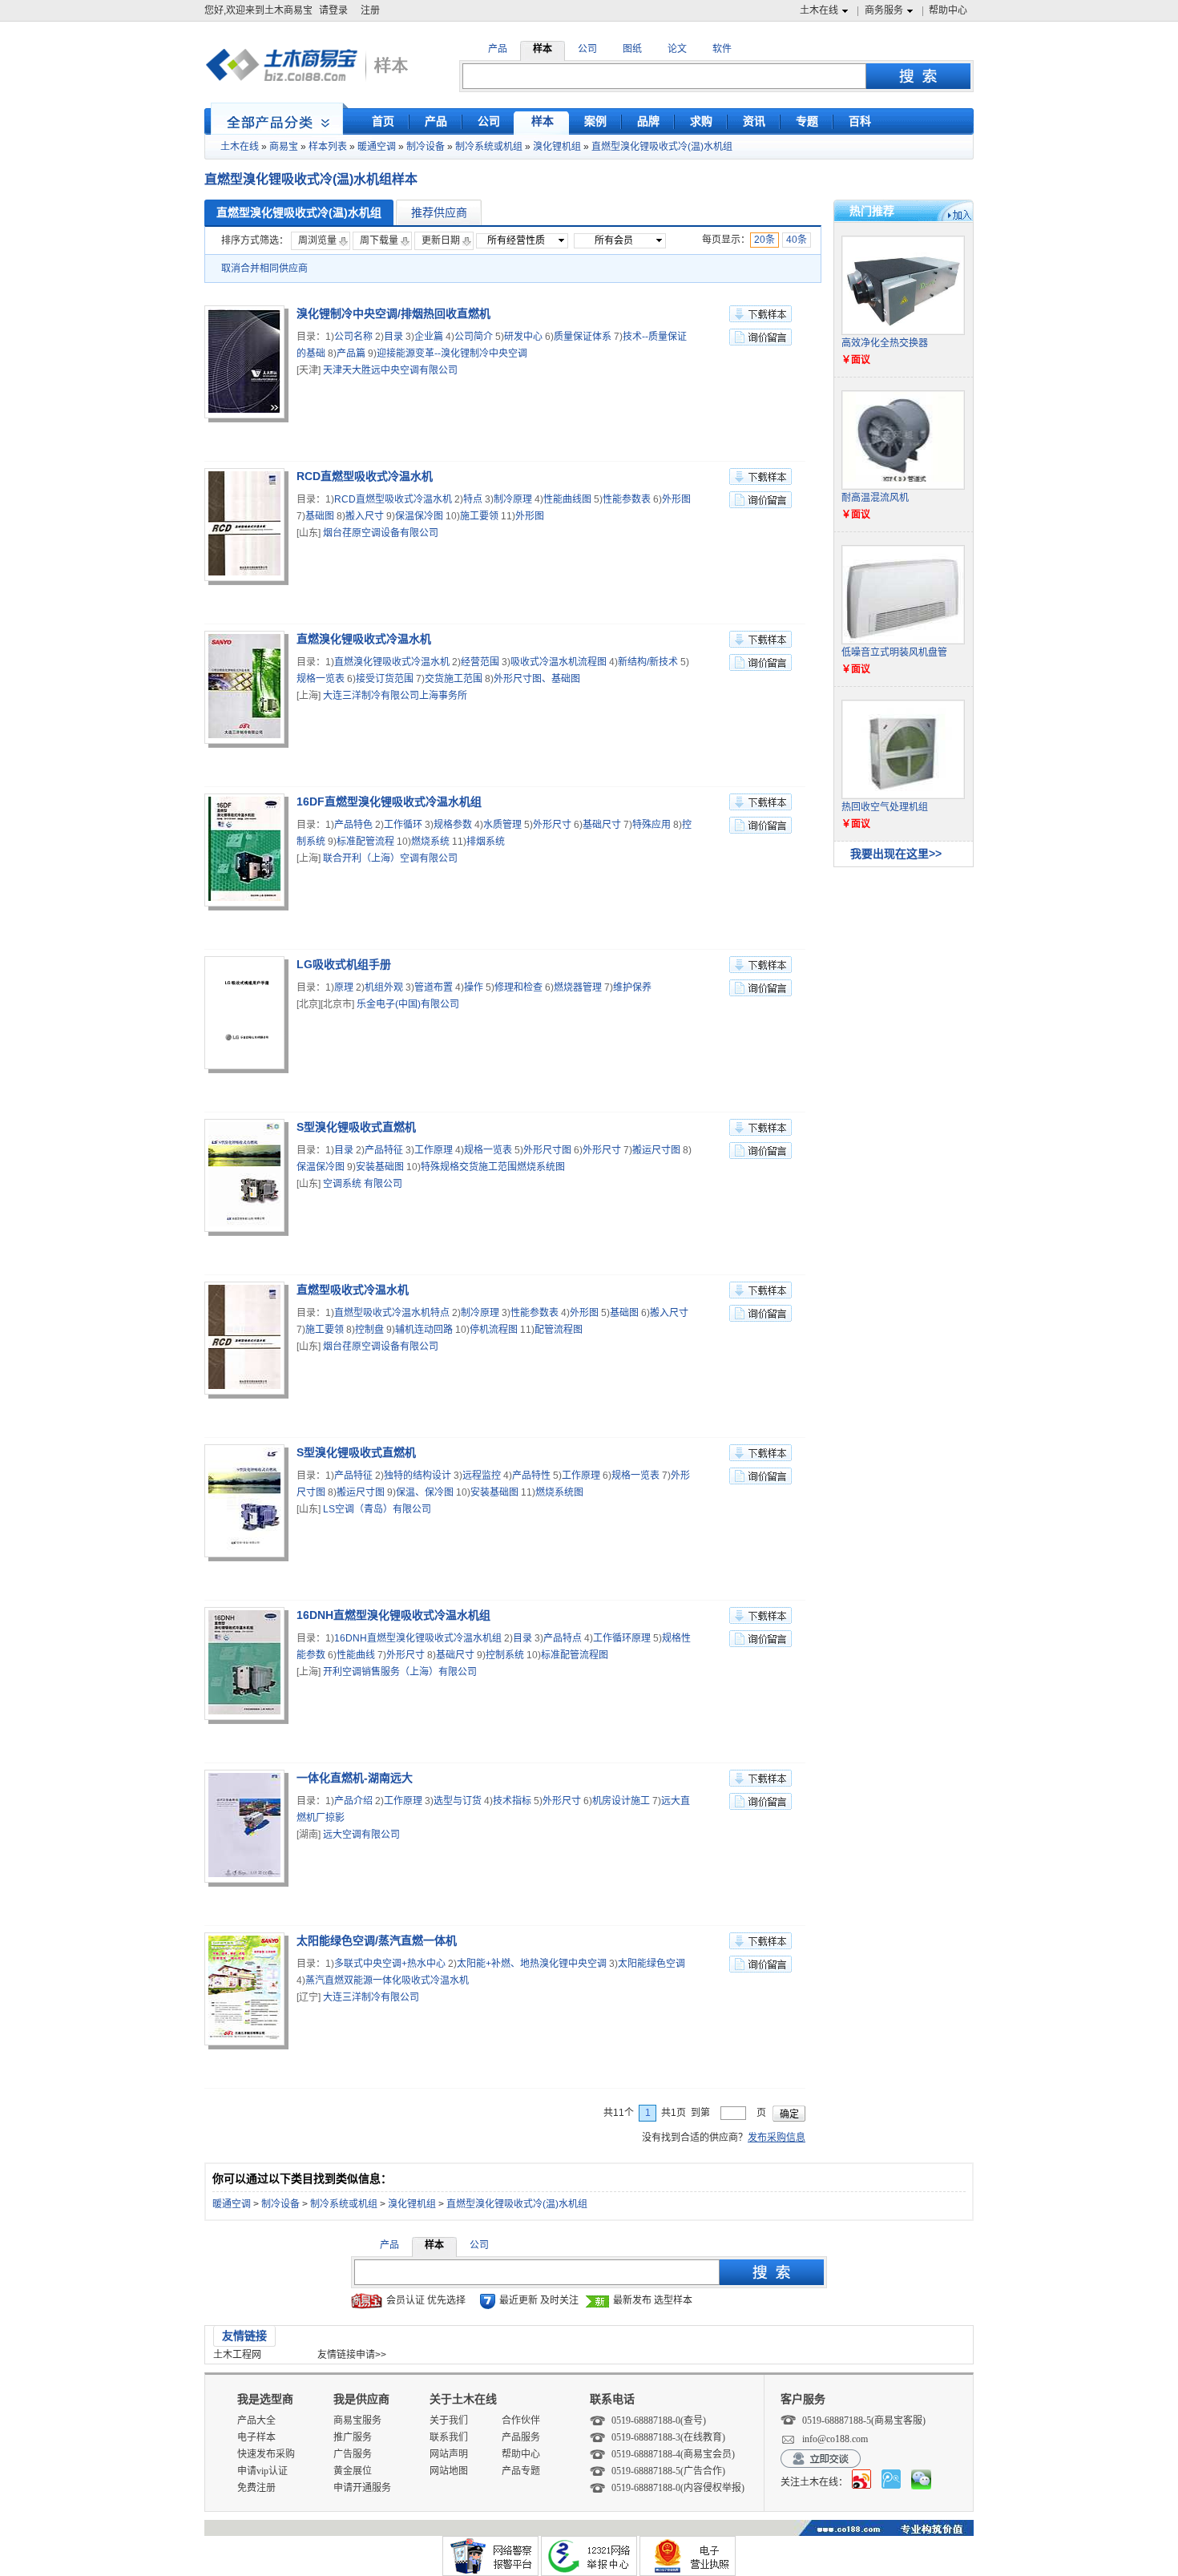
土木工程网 (237, 2355)
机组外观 (384, 987)
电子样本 (256, 2437)
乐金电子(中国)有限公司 (408, 1004)
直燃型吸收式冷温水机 (353, 1290)
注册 (370, 10)
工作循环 (403, 825)
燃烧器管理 (578, 987)
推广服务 (353, 2437)
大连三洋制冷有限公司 (371, 1997)
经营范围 (480, 662)
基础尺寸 (602, 825)
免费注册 (256, 2488)
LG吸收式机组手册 (344, 964)
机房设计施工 (621, 1801)
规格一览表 (321, 679)
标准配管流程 (365, 842)
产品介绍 (353, 1801)
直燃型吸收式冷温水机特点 (392, 1313)
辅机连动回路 (424, 1330)
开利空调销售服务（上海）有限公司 (400, 1672)
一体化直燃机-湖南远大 (355, 1778)
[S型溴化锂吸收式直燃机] (246, 1177)
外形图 (676, 499)
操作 (474, 987)
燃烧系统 (430, 842)
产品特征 (384, 1150)
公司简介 (474, 337)
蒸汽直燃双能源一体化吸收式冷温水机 (387, 1980)
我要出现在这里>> (896, 854)
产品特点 (563, 1638)
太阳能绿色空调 (652, 1964)
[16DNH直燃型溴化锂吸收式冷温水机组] (246, 1666)
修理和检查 (518, 987)
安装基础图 (380, 1167)
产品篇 (351, 353)
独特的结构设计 (418, 1476)
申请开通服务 (362, 2488)
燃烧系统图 (559, 1492)
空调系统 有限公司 (363, 1184)
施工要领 (479, 516)
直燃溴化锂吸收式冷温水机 (364, 639)
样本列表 (328, 147)
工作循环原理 (622, 1638)
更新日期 (441, 240)
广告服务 (353, 2454)
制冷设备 (426, 147)
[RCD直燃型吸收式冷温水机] (246, 527)
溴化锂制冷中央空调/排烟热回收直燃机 (393, 313)
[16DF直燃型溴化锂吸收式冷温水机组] (246, 852)
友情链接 (244, 2336)
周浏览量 (317, 240)
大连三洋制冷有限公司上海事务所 (395, 696)
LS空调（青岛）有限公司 (377, 1509)
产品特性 (531, 1476)
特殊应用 (652, 825)
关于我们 (449, 2421)
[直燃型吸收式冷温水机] (246, 1340)
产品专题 (521, 2471)
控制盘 (369, 1330)
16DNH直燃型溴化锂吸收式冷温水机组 (393, 1615)
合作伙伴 (521, 2421)
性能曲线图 (567, 499)
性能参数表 (627, 499)
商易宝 (284, 147)
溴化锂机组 (557, 147)
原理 (344, 987)
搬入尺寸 (365, 516)
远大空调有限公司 (361, 1835)
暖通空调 (377, 147)
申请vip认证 (262, 2471)
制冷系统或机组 (489, 147)
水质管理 (502, 825)
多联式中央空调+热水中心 (390, 1964)
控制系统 (505, 1655)
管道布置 (434, 987)
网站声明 (449, 2454)
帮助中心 (948, 10)
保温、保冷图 (425, 1492)
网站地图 (449, 2471)
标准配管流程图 (575, 1655)
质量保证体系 (583, 337)
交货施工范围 (454, 679)
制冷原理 (513, 499)
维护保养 (632, 987)
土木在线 (819, 10)
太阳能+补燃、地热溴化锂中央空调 (532, 1964)
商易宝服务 (357, 2421)
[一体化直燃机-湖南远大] (246, 1828)
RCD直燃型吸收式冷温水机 (365, 476)
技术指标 (512, 1801)
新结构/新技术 (648, 662)
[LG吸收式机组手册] (246, 1015)
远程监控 (482, 1476)
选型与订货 (458, 1801)
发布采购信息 (777, 2138)
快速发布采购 (266, 2454)
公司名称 (353, 337)
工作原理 (434, 1150)
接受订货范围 (385, 679)
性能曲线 (356, 1655)
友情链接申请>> (352, 2355)
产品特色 (353, 825)
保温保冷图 (419, 516)
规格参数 (453, 825)
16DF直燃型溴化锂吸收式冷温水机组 (389, 801)
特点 (473, 499)
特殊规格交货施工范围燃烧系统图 (493, 1167)
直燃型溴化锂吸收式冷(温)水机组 (662, 147)
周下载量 (379, 240)
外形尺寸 (552, 825)
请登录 (333, 10)
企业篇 (429, 337)
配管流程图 (559, 1330)
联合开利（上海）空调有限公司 (390, 858)
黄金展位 (353, 2471)
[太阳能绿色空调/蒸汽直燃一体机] (246, 1991)
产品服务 (521, 2437)
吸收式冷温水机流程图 (559, 662)
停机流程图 (494, 1330)
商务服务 (884, 10)
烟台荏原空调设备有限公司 (381, 533)
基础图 (320, 516)
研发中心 (523, 337)
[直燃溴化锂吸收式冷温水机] (246, 689)
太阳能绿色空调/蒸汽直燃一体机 (377, 1940)
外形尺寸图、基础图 (537, 679)
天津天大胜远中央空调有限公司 (390, 370)
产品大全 (256, 2421)
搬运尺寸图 (656, 1150)
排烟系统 (486, 842)
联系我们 (449, 2437)
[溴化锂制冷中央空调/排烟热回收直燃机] (246, 364)
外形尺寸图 (547, 1150)
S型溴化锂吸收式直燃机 (356, 1127)
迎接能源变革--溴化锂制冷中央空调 (452, 353)
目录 (393, 337)
